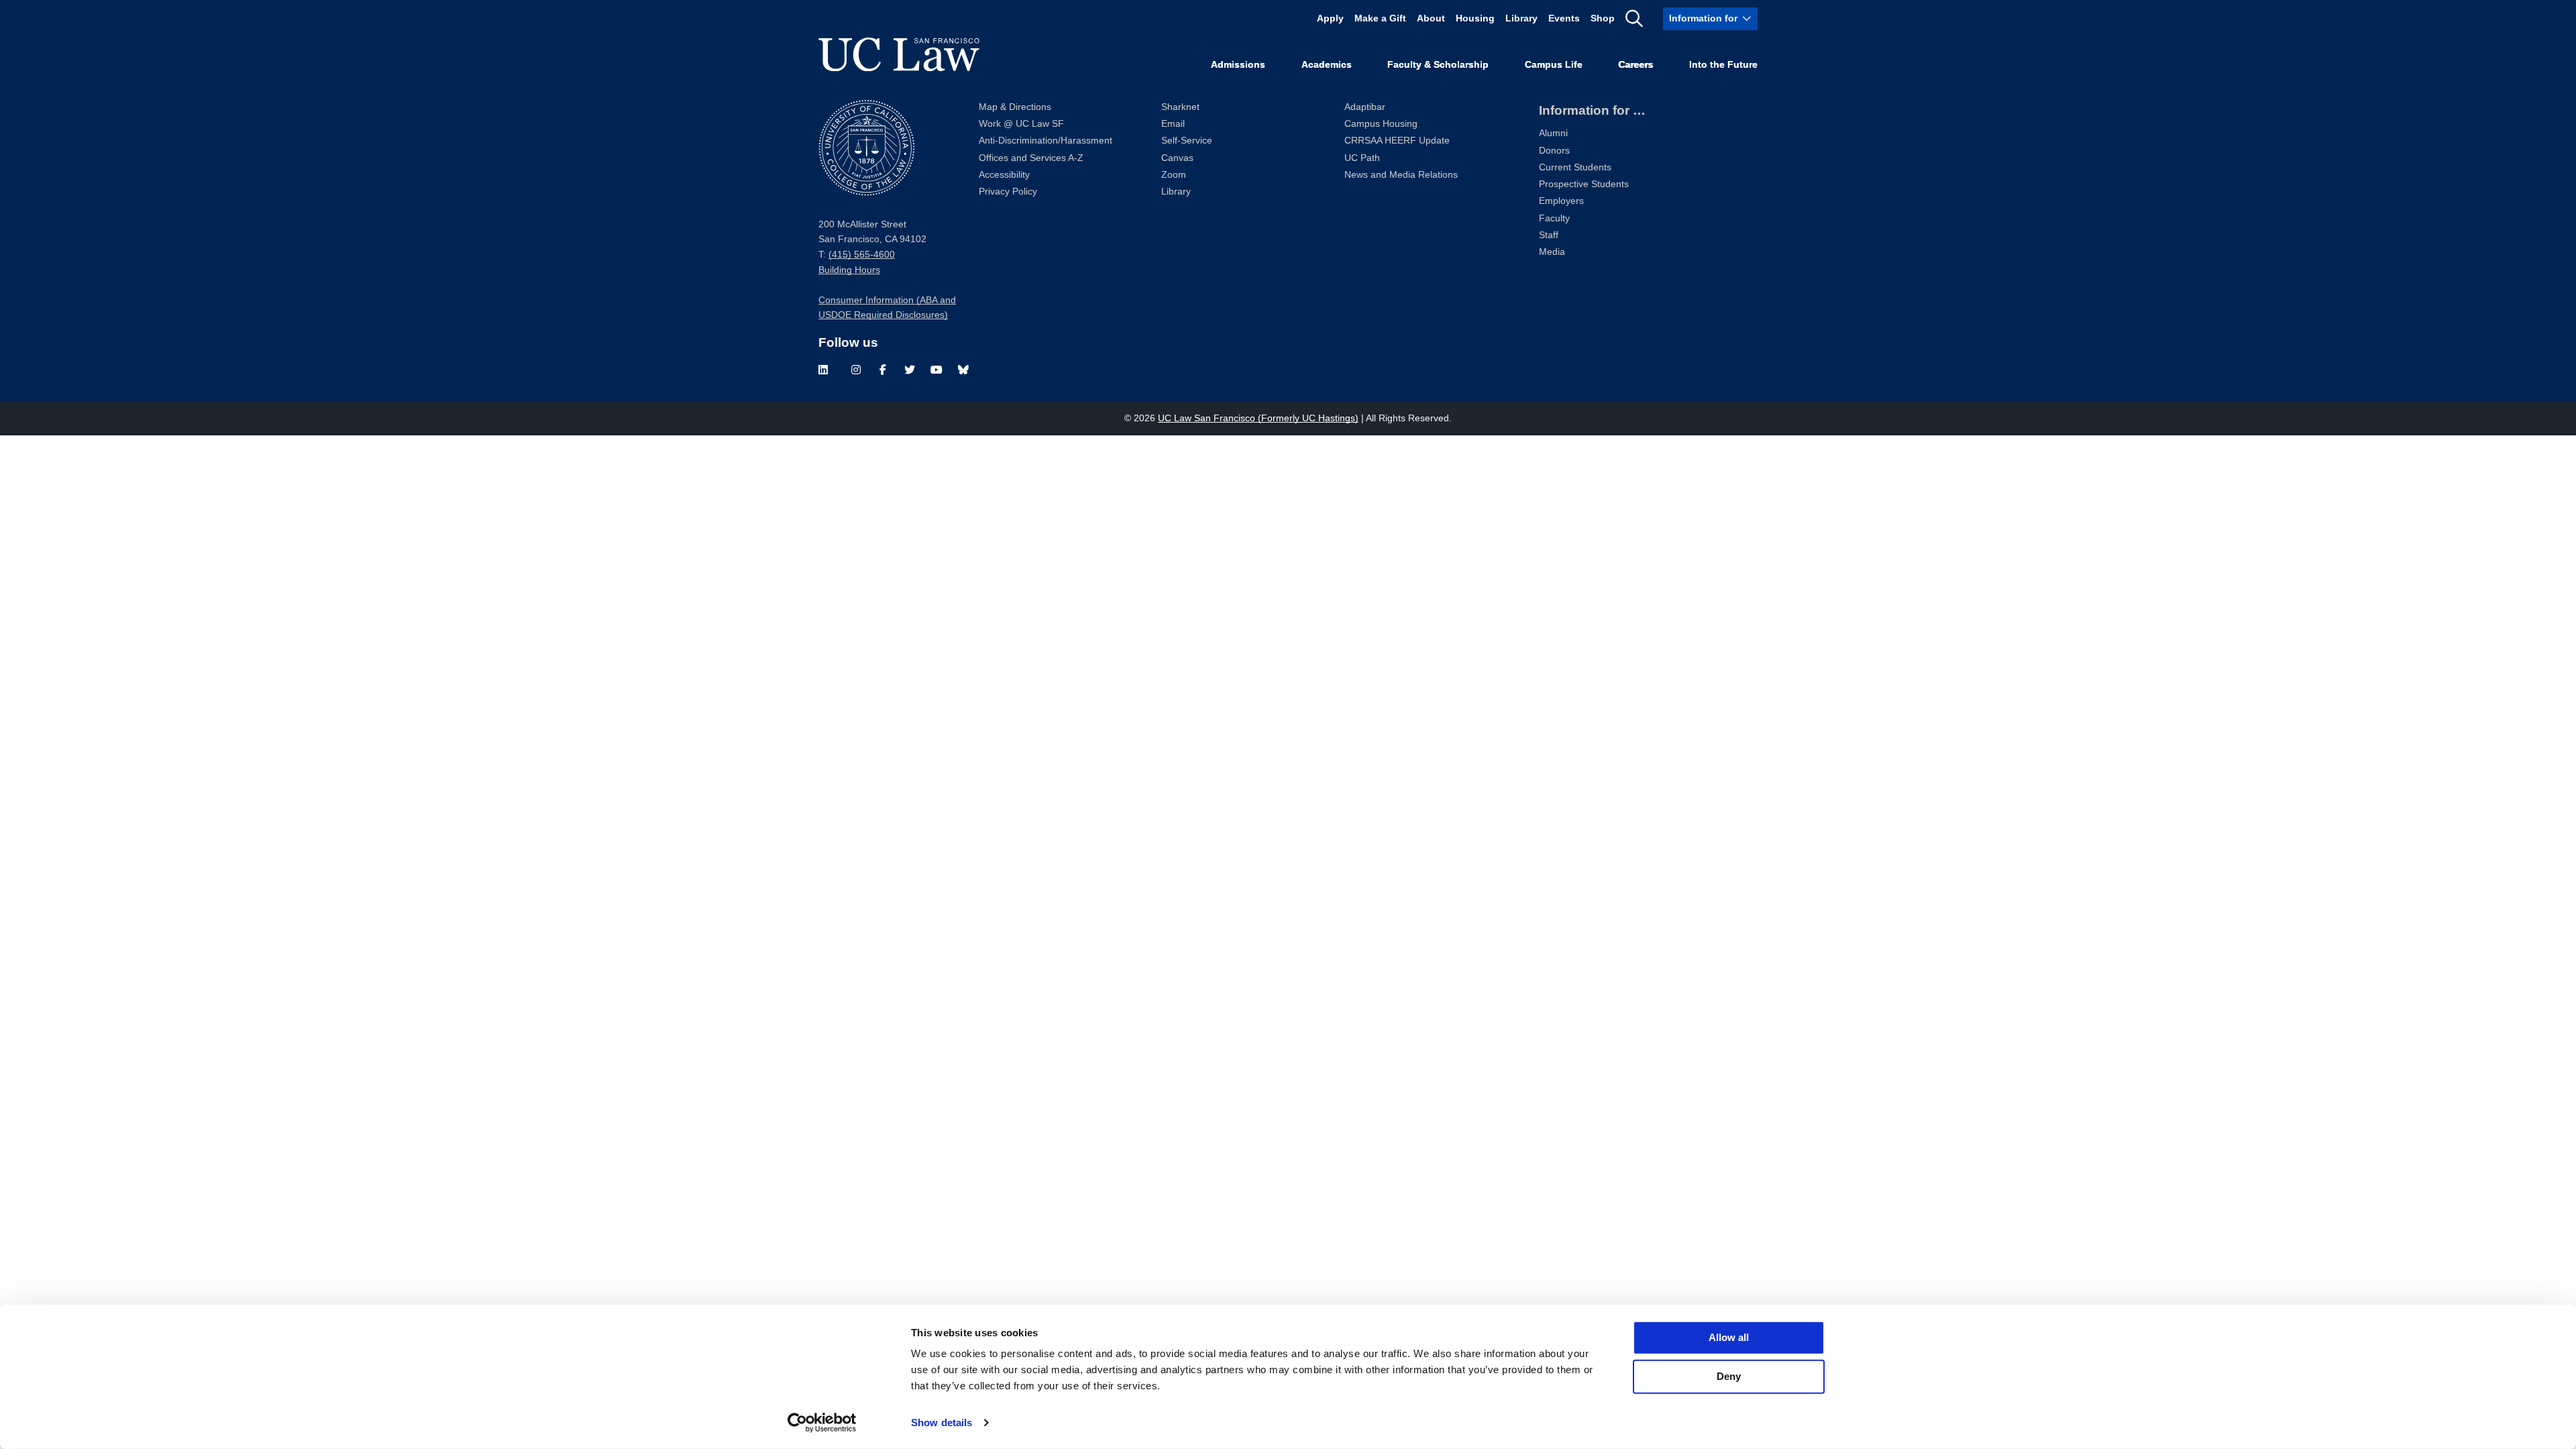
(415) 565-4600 (862, 255)
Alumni (1553, 133)
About (1431, 18)
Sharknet (1180, 107)
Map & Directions (1015, 107)
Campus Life (1554, 65)
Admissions (1238, 65)
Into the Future (1723, 65)
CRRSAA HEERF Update (1397, 141)
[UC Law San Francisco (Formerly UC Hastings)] (899, 54)
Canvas (1177, 158)
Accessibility (1004, 175)
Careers (1635, 65)
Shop (1603, 18)
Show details (942, 1423)
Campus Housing (1381, 124)
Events (1564, 18)
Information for (1703, 18)
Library (1521, 18)
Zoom (1174, 175)
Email (1173, 124)
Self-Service (1187, 141)
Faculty (1554, 218)
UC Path (1362, 158)
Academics (1327, 65)
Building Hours (849, 270)
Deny (1729, 1376)
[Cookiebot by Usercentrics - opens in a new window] (822, 1423)
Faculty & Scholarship (1438, 65)
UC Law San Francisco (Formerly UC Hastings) (1258, 418)
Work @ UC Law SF (1021, 124)
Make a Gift (1380, 18)
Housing (1475, 18)
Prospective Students (1584, 184)
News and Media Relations (1401, 175)
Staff (1549, 235)
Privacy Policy (1008, 192)
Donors (1554, 151)
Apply (1330, 18)
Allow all (1729, 1337)
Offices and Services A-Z (1031, 158)
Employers (1561, 201)
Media (1552, 252)
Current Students (1575, 167)
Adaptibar (1365, 107)
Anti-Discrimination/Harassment (1045, 141)
